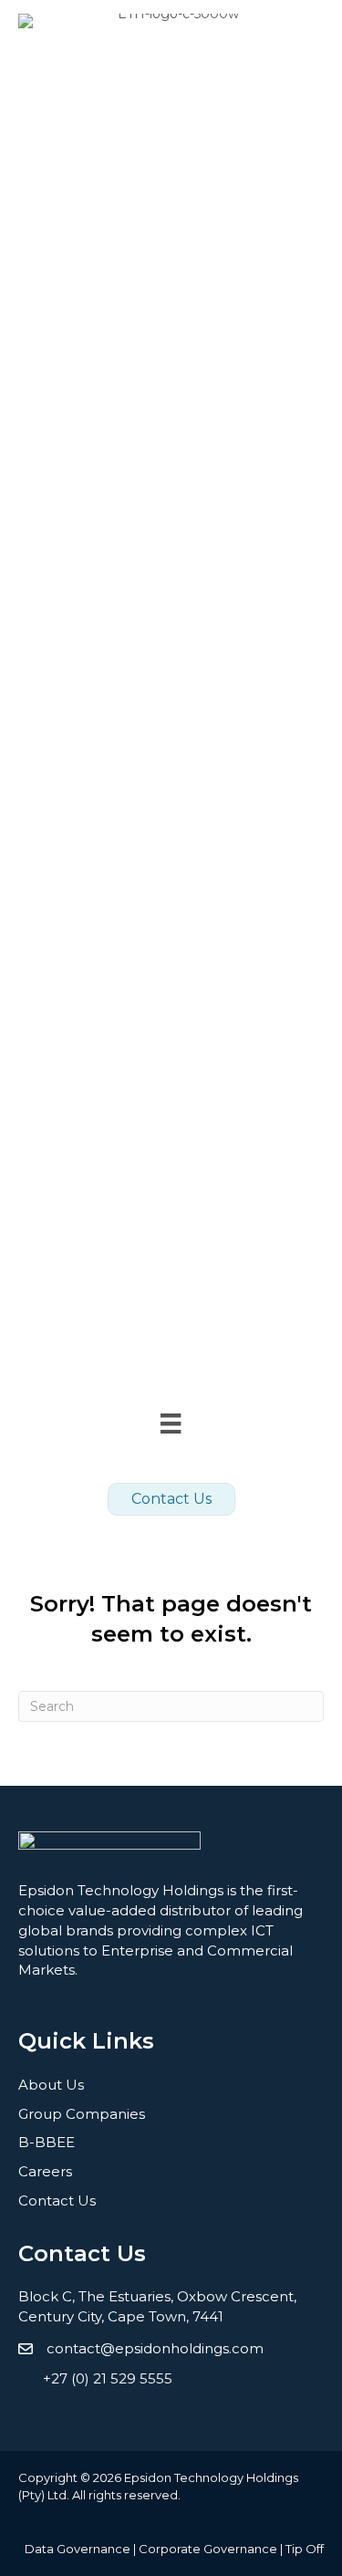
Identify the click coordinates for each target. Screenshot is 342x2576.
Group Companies (82, 2114)
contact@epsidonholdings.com (155, 2348)
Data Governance (78, 2549)
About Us (51, 2085)
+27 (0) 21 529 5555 (108, 2378)
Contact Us (57, 2201)
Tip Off (305, 2549)
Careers (45, 2171)
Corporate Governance (208, 2549)
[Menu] (171, 1424)
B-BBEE (47, 2142)
